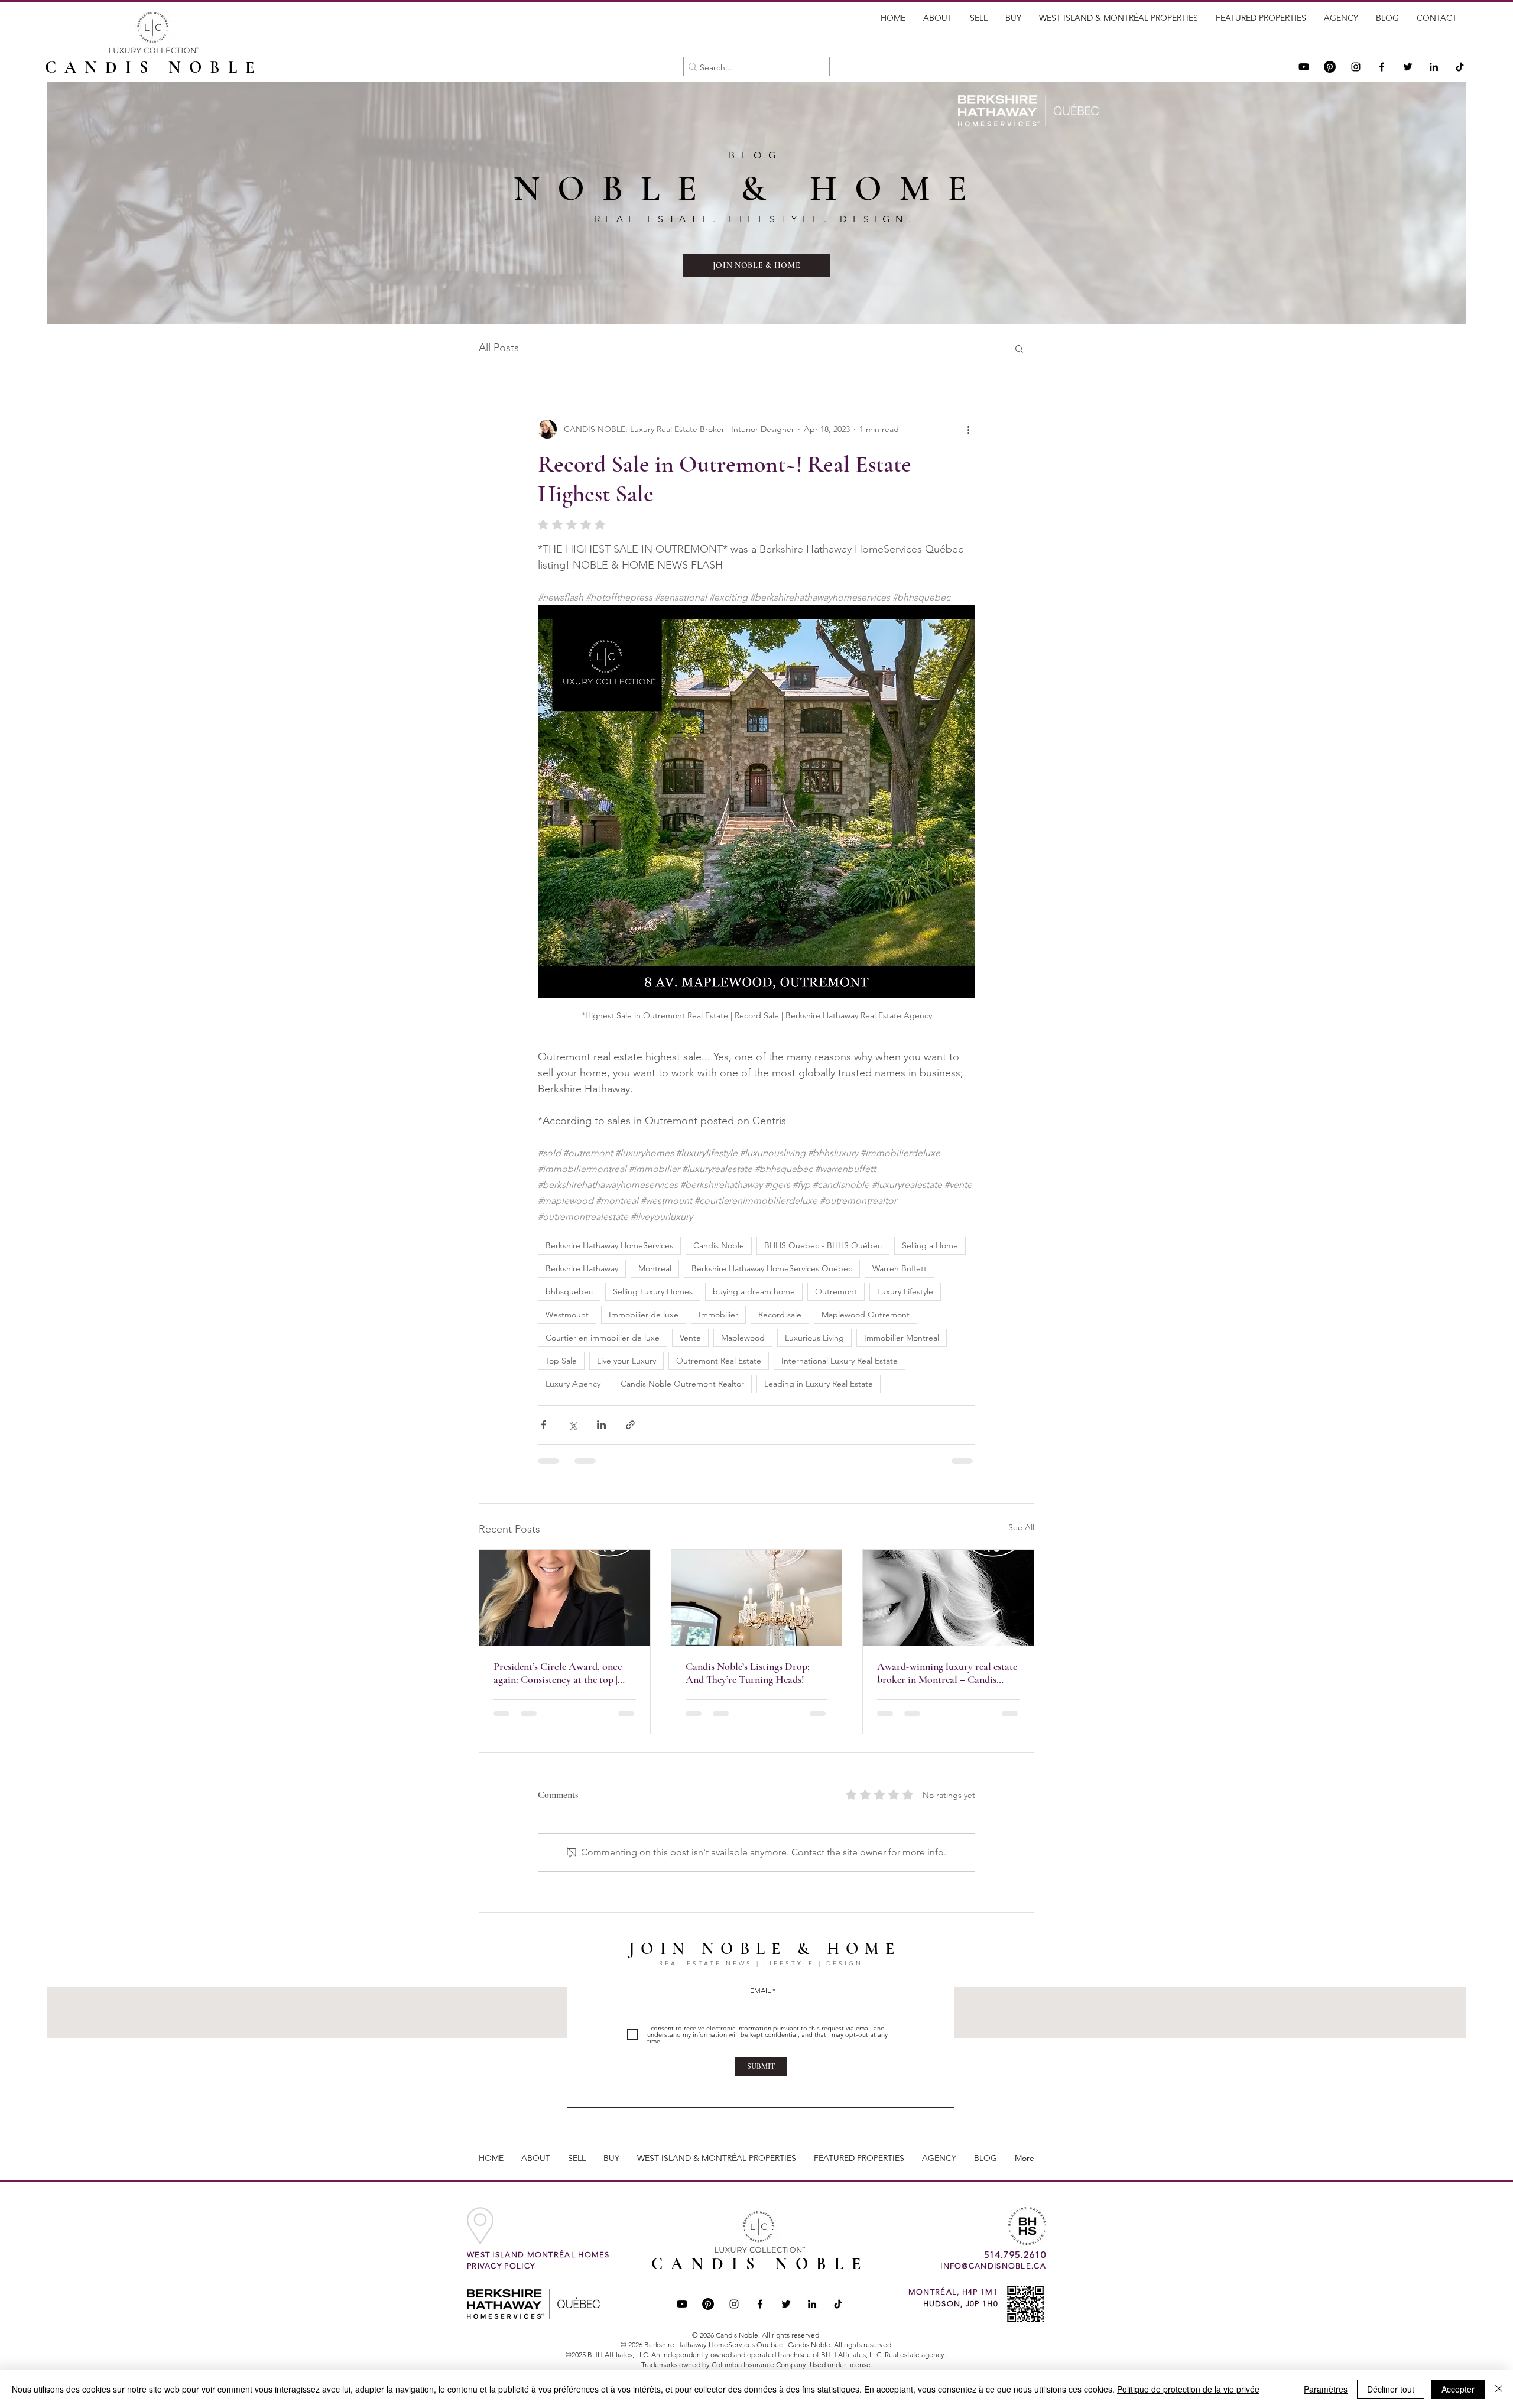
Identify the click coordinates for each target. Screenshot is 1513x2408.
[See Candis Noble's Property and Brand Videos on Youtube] (1304, 67)
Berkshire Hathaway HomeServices (609, 1245)
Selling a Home (930, 1245)
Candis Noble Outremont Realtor (682, 1384)
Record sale (780, 1315)
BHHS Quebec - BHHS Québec (823, 1245)
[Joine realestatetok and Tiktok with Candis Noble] (838, 2304)
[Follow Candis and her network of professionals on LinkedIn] (1434, 67)
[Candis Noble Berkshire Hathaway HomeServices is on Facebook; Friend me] (760, 2304)
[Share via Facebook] (543, 1425)
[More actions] (968, 429)
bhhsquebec (569, 1291)
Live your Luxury (626, 1361)
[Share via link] (630, 1425)
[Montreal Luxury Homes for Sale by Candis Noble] (757, 1598)
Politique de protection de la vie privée (1188, 2389)
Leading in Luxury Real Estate (819, 1384)
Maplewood (743, 1338)
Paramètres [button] (1326, 2389)
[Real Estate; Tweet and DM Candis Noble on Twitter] (786, 2304)
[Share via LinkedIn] (601, 1425)
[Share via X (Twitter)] (572, 1425)
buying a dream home (754, 1291)
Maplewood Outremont (866, 1315)
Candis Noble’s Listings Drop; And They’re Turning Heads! (748, 1673)
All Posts (499, 348)
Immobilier (718, 1315)
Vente (690, 1338)
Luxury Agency (573, 1384)
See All (1021, 1527)
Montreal (655, 1268)
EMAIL (760, 1991)
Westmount (567, 1315)
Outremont (836, 1291)
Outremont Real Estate (719, 1361)
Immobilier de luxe (644, 1315)
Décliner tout (1391, 2389)
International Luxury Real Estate (840, 1361)
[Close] (1499, 2389)
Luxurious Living (814, 1338)
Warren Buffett (900, 1268)
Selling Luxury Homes (653, 1291)
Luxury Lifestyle (905, 1291)
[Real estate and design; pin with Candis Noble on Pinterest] (708, 2304)
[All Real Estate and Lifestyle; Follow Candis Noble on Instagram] (1356, 67)
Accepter (1458, 2389)
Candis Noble (719, 1245)
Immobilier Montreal (902, 1338)
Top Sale (561, 1361)
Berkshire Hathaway (582, 1268)
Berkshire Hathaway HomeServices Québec (772, 1268)
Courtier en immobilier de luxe (603, 1338)
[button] (1019, 348)
